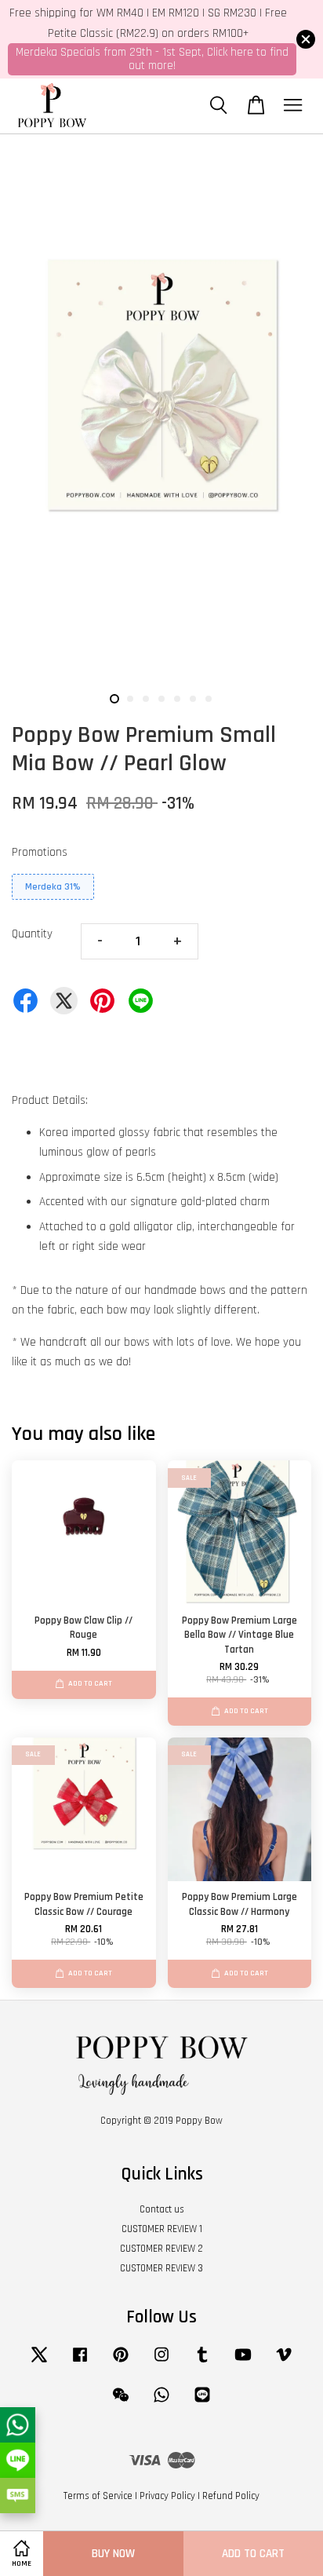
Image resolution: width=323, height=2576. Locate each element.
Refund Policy (231, 2496)
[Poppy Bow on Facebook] (80, 2362)
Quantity (32, 934)
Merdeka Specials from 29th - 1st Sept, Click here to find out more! (152, 59)
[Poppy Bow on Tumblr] (202, 2362)
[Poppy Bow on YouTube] (243, 2362)
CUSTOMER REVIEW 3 (161, 2268)
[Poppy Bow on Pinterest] (121, 2362)
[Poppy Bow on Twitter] (39, 2362)
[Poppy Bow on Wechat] (121, 2402)
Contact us (162, 2209)
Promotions (40, 852)
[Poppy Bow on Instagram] (161, 2362)
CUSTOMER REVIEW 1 (162, 2229)
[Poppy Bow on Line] (202, 2402)
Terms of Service (98, 2496)
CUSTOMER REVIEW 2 (161, 2249)
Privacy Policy (167, 2496)
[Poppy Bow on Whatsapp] (161, 2402)
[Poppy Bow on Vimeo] (284, 2362)
